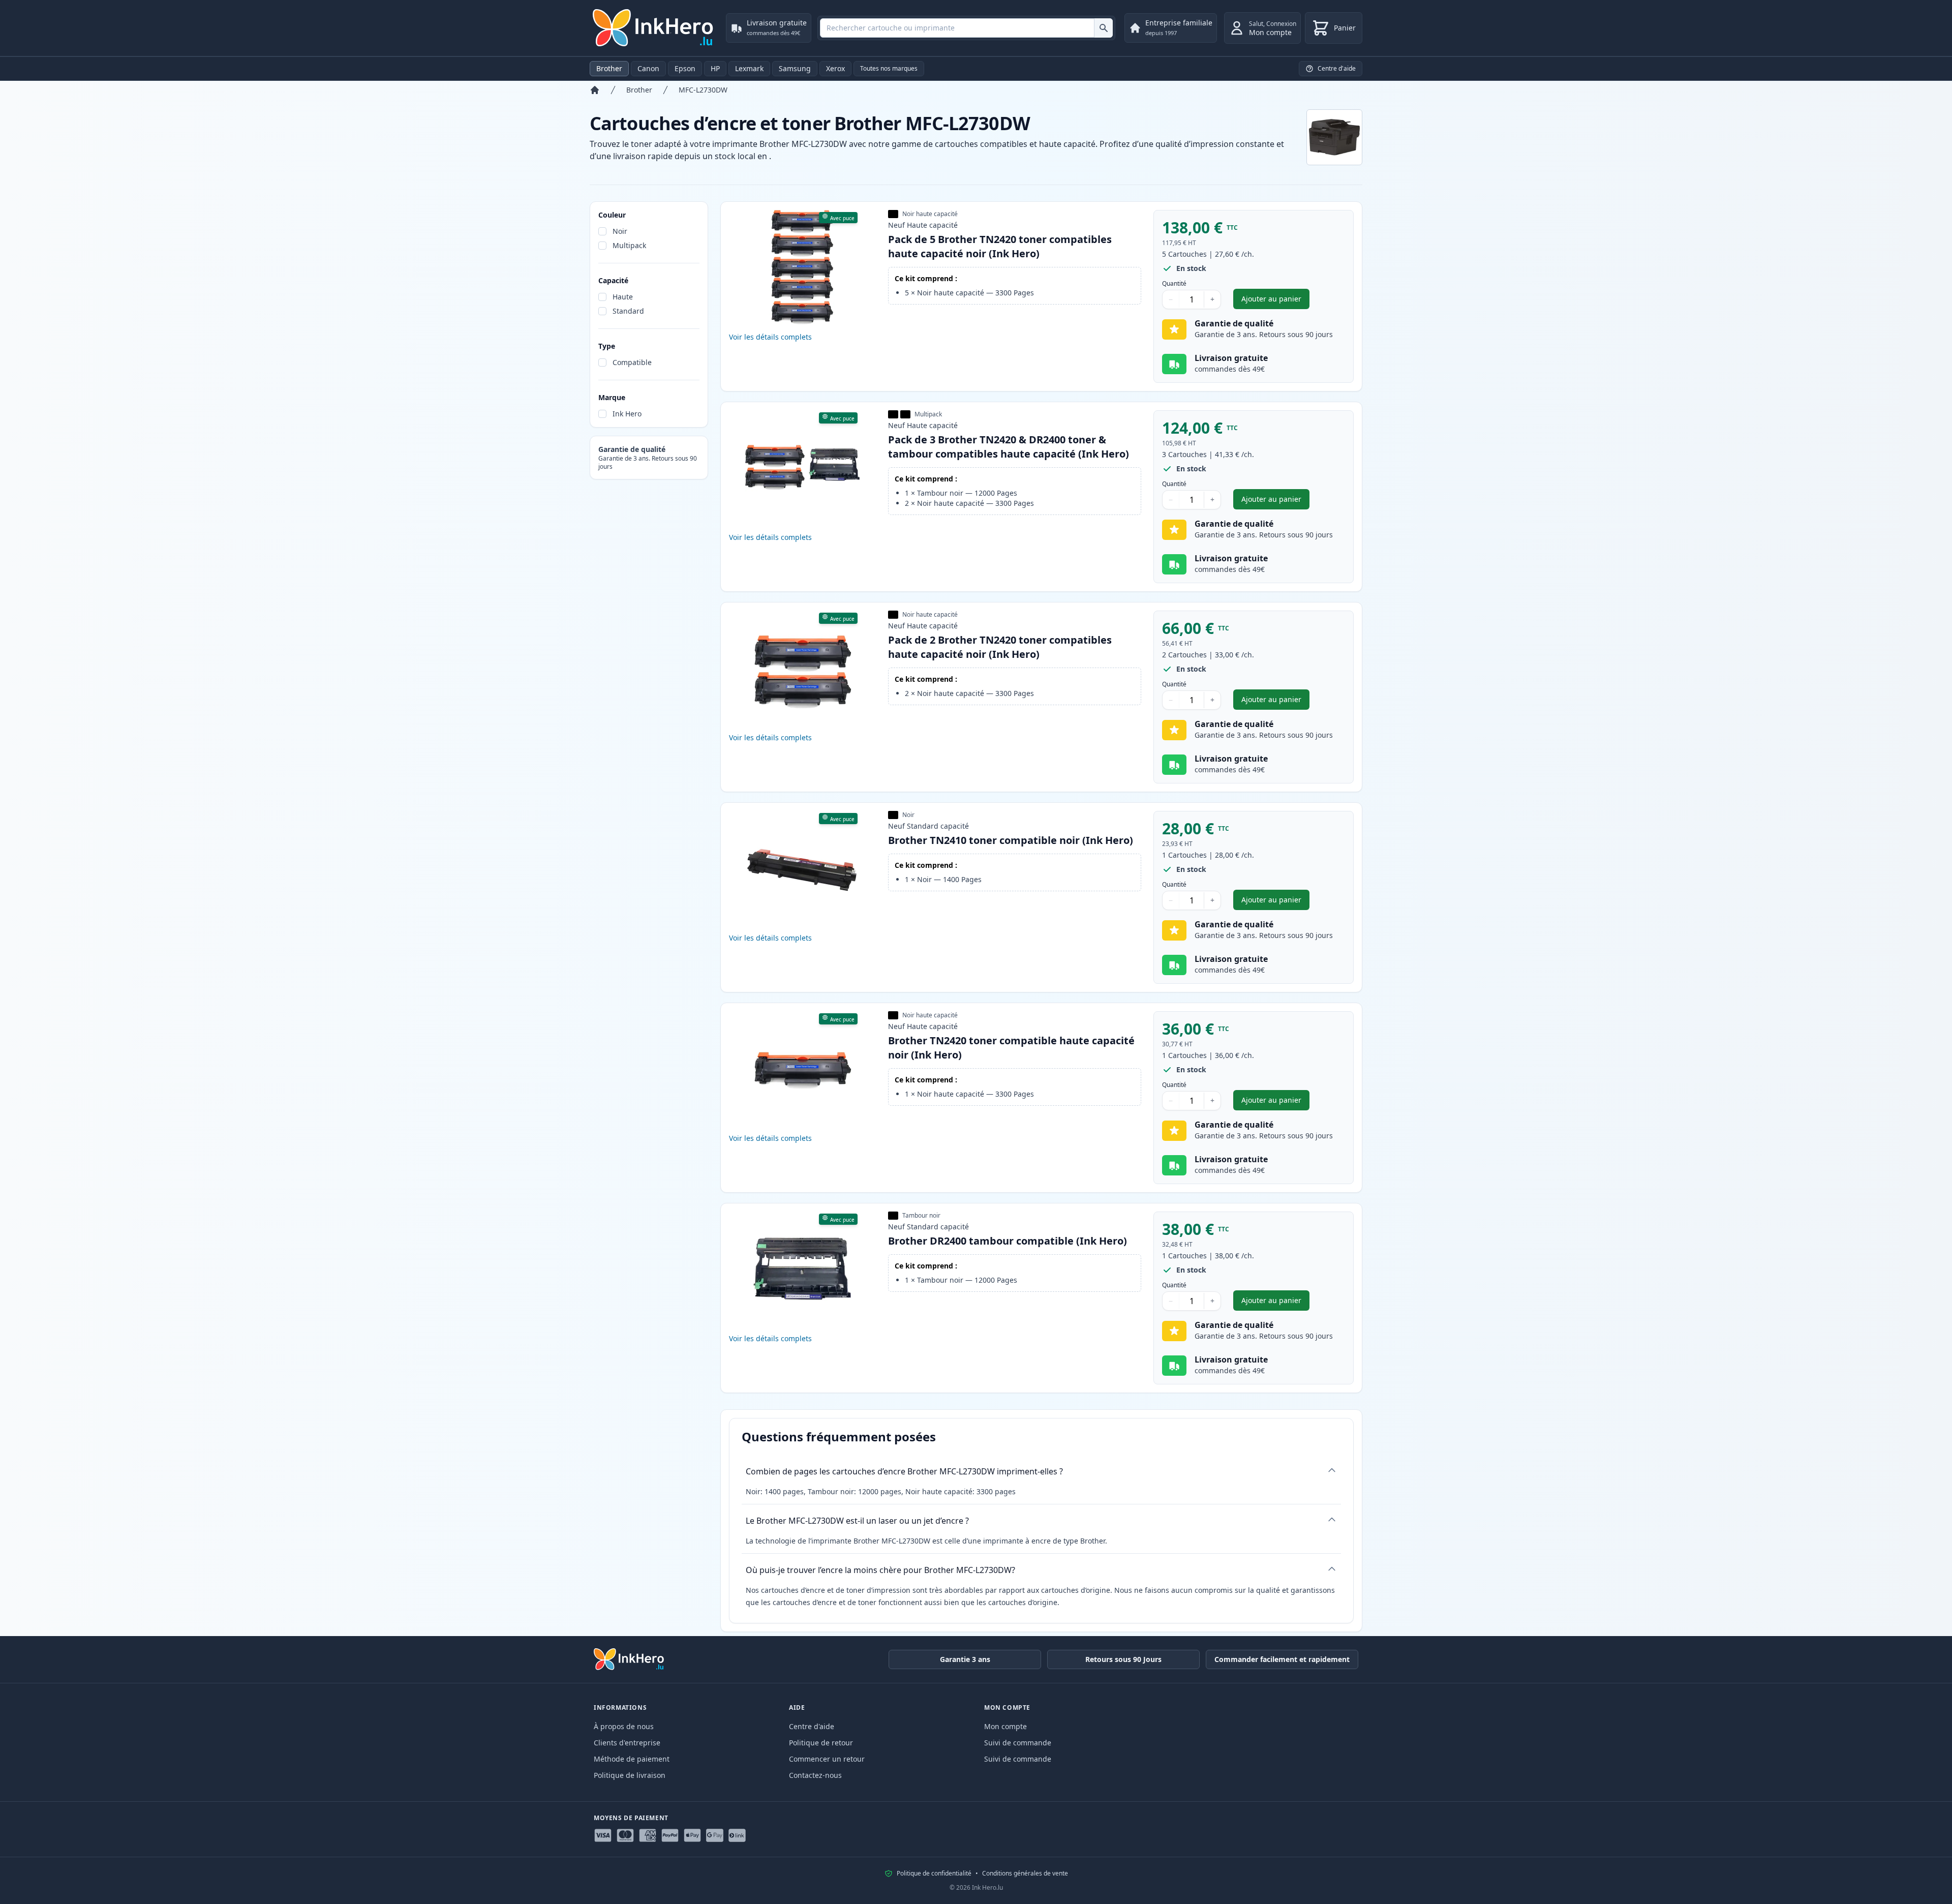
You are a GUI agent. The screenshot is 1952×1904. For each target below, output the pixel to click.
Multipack (629, 245)
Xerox (835, 68)
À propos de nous (624, 1726)
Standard (628, 311)
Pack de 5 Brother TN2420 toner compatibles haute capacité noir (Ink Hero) (1000, 246)
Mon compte (1005, 1726)
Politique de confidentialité (934, 1873)
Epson (685, 68)
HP (715, 68)
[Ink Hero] (654, 28)
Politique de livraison (630, 1775)
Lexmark (749, 68)
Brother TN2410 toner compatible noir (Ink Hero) (1011, 840)
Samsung (795, 68)
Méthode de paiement (632, 1759)
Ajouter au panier (1275, 301)
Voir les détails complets (770, 337)
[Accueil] (595, 90)
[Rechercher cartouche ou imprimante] (1103, 28)
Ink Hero (627, 414)
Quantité (1174, 284)
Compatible (632, 362)
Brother (609, 68)
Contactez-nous (815, 1775)
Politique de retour (821, 1743)
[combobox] (966, 28)
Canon (648, 68)
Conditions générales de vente (1025, 1873)
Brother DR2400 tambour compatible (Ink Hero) (1008, 1241)
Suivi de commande (1018, 1743)
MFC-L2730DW (703, 90)
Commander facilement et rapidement (1282, 1659)
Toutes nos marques (889, 68)
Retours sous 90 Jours (1123, 1659)
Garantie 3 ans (965, 1659)
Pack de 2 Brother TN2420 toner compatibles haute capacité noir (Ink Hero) (1000, 647)
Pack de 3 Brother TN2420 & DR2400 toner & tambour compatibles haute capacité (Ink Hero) (1009, 447)
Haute (623, 297)
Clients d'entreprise (627, 1743)
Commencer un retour (827, 1759)
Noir (620, 231)
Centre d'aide (812, 1726)
